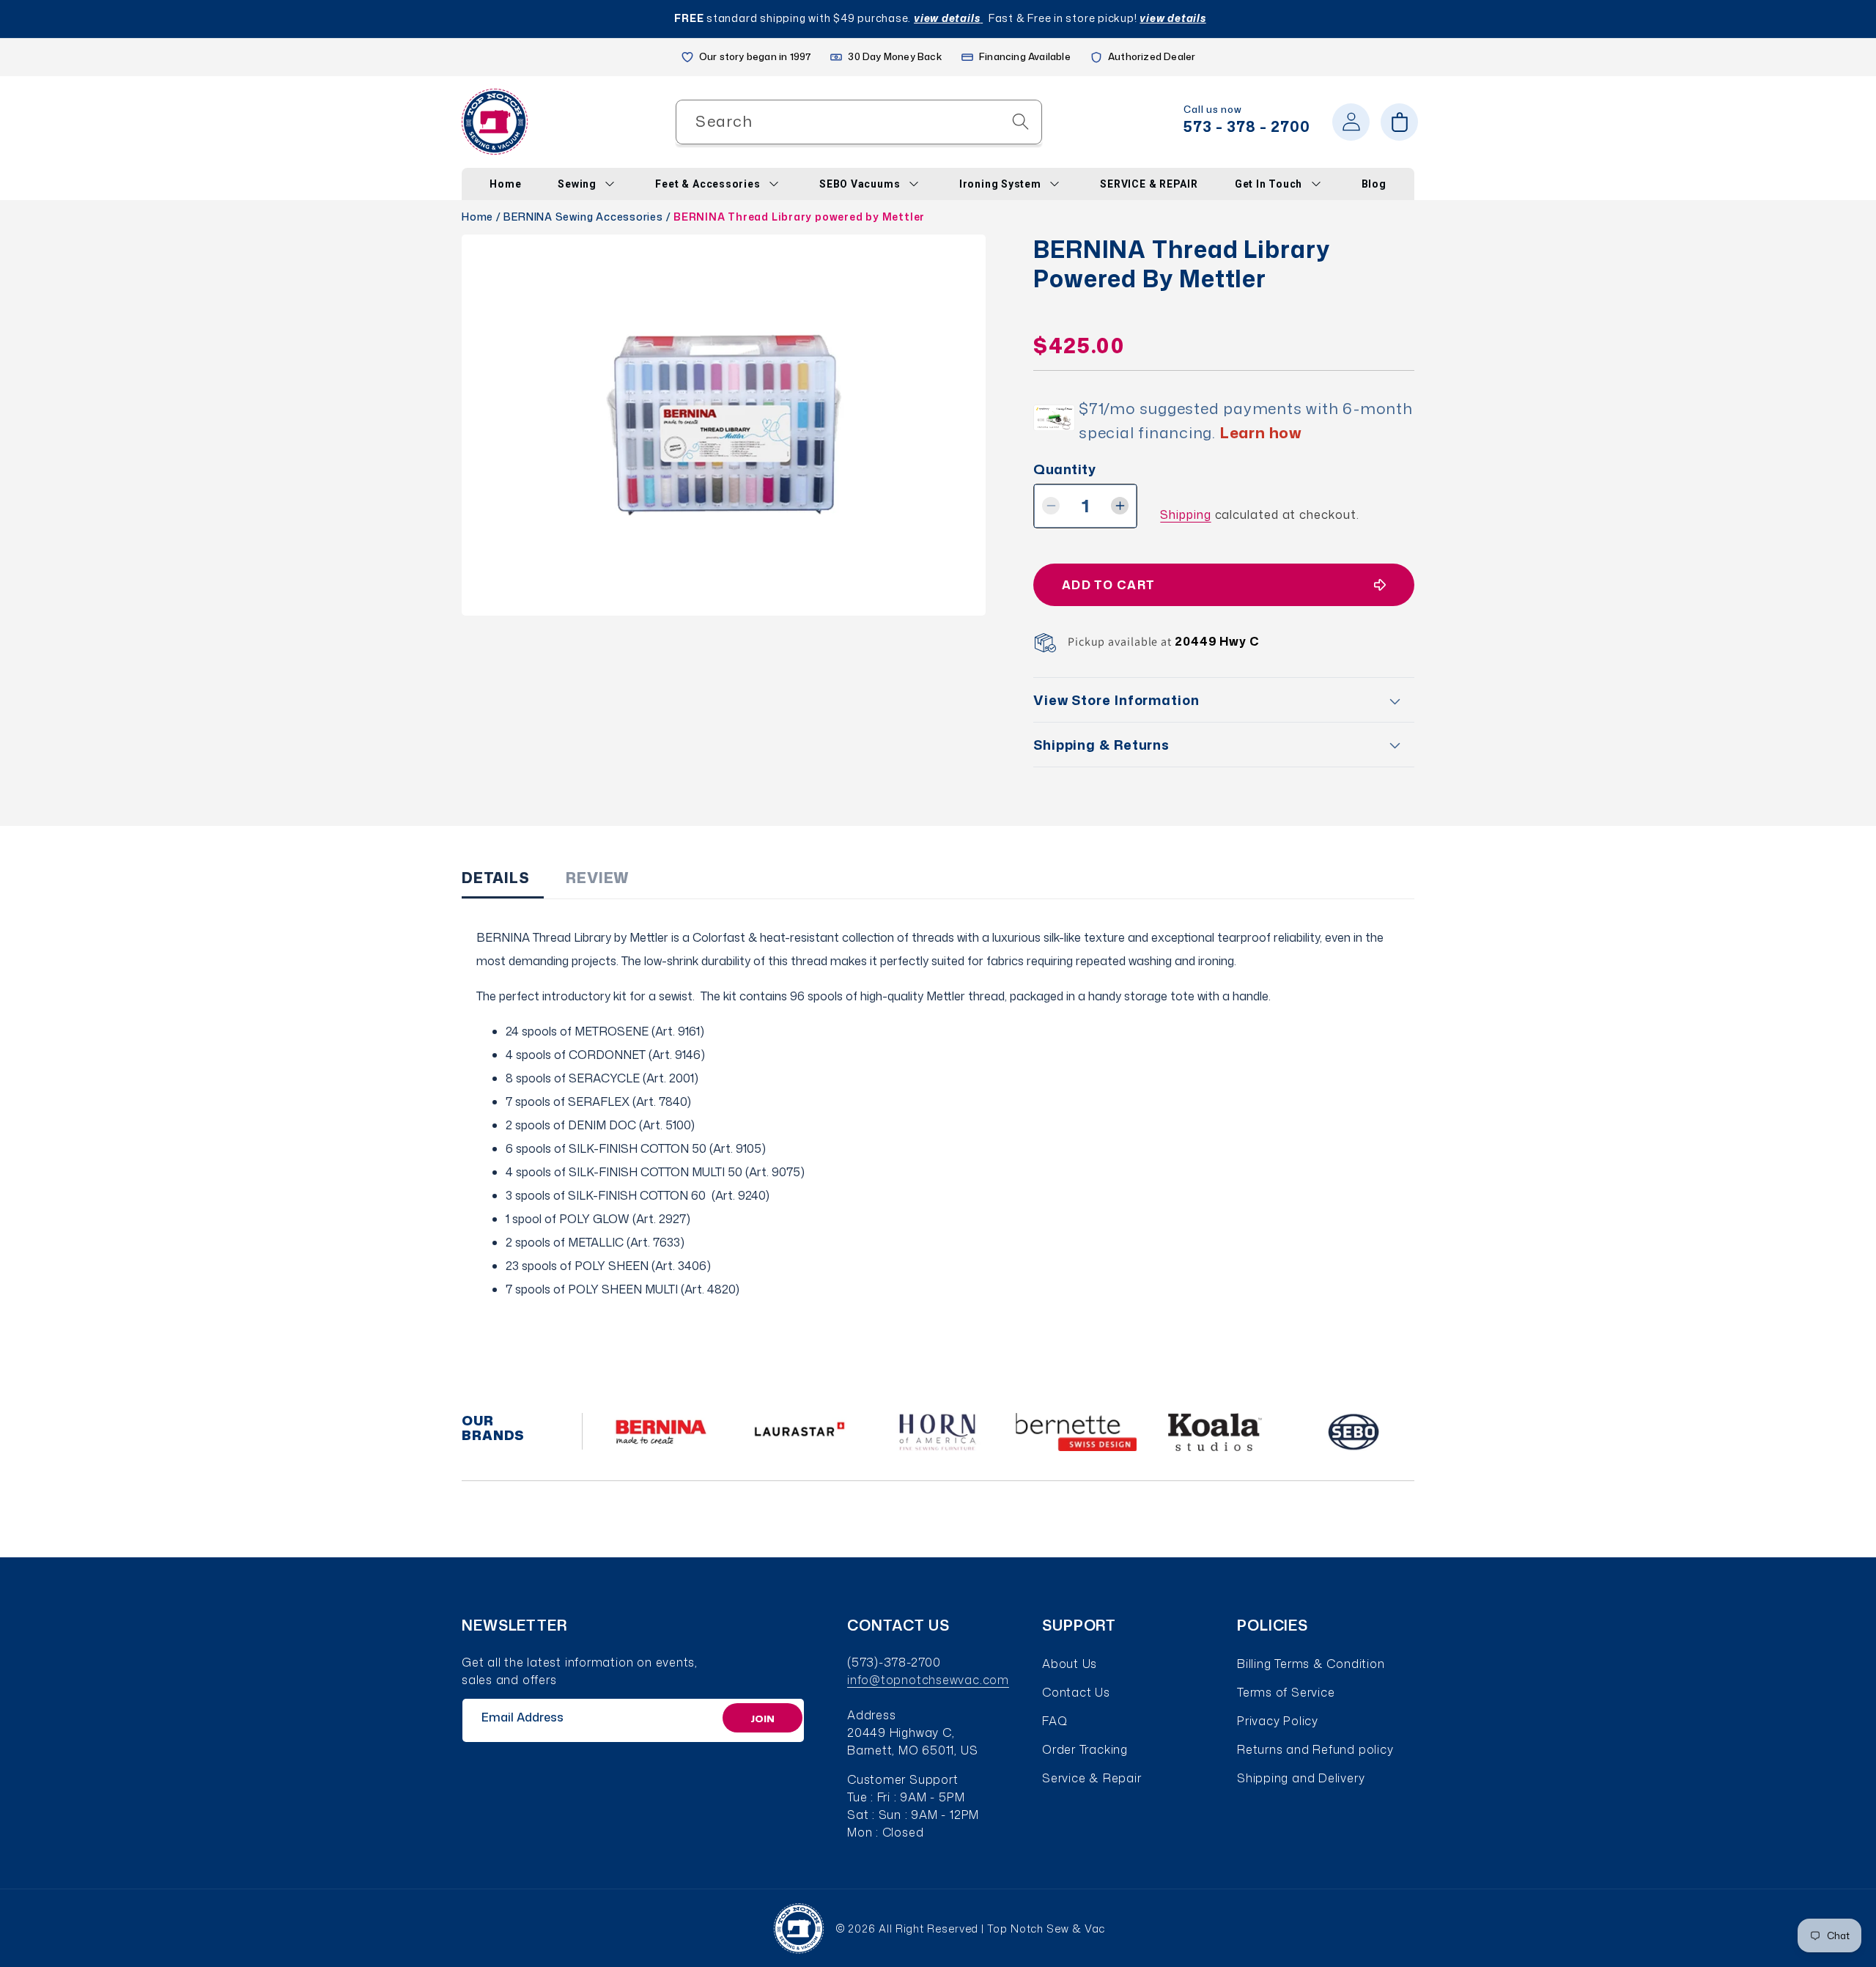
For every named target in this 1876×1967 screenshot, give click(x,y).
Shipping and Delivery (1301, 1778)
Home (477, 217)
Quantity (1064, 469)
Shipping (1185, 514)
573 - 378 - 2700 (1247, 126)
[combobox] (859, 122)
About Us (1070, 1664)
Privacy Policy (1278, 1721)
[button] (1399, 122)
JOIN (762, 1718)
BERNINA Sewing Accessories (583, 217)
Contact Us (1076, 1692)
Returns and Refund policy (1315, 1749)
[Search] (1020, 121)
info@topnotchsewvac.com (928, 1680)
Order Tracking (1085, 1749)
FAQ (1055, 1721)
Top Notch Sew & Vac (1046, 1929)
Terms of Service (1286, 1692)
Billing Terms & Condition (1311, 1664)
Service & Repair (1092, 1778)
